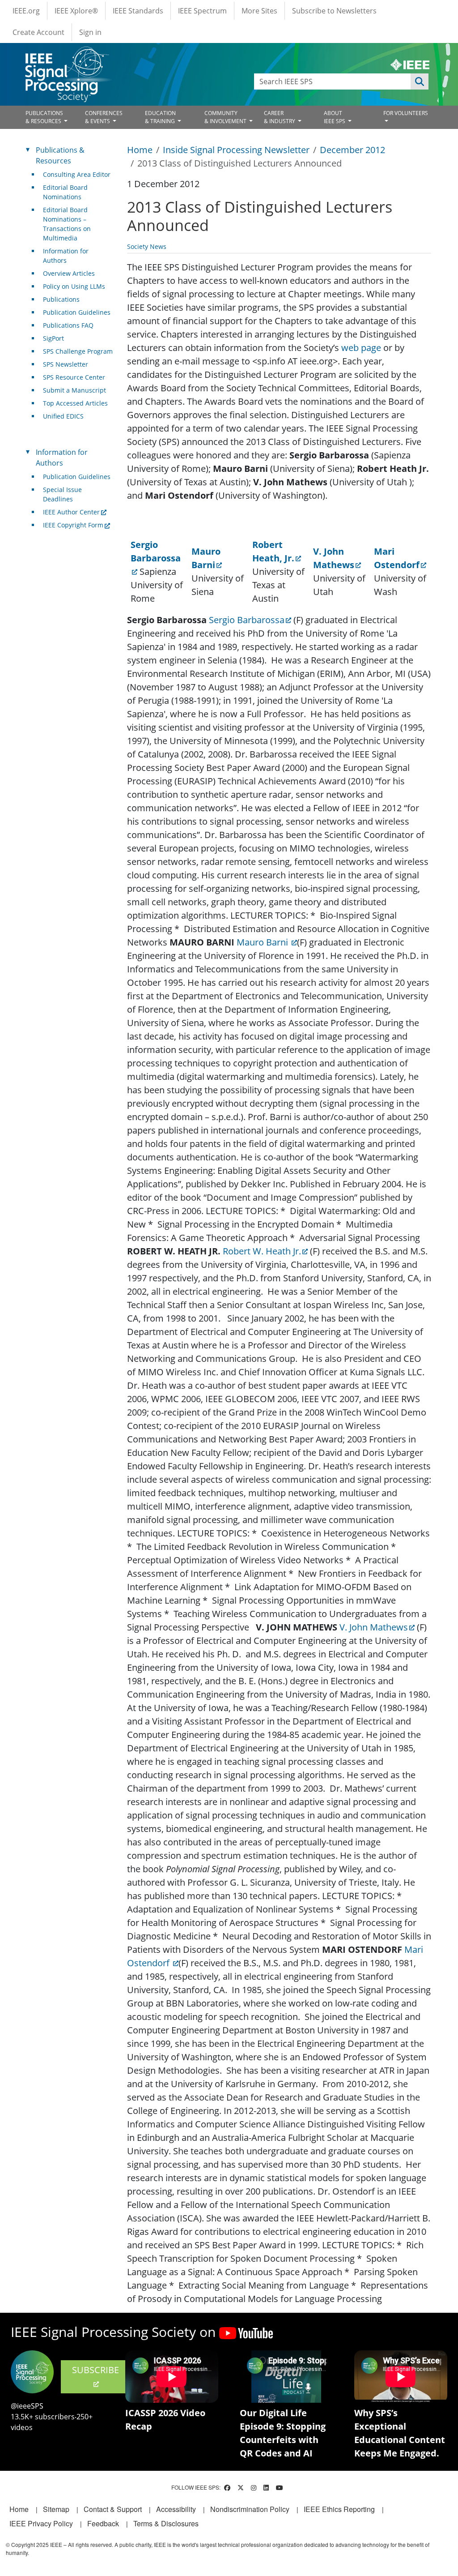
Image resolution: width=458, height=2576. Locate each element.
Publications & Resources (60, 155)
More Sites (259, 11)
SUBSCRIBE (95, 2370)
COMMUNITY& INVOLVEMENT (226, 117)
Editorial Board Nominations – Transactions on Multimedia (67, 224)
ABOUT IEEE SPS (335, 117)
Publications (61, 299)
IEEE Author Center (71, 512)
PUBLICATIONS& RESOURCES (44, 117)
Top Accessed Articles (75, 403)
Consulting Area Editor (77, 174)
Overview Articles (69, 273)
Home (140, 150)
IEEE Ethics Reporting (339, 2509)
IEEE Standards (138, 11)
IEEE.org (26, 11)
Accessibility (176, 2509)
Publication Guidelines (77, 312)
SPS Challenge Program (78, 351)
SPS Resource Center (74, 377)
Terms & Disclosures (166, 2523)
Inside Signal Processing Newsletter (236, 150)
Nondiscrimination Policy (250, 2509)
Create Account (38, 32)
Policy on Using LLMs (74, 286)
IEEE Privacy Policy (41, 2523)
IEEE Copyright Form (73, 525)
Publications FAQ (68, 325)
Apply (420, 81)
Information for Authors (66, 256)
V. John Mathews (374, 1627)
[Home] (66, 55)
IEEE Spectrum (202, 11)
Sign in (90, 32)
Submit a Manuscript (74, 390)
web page (361, 348)
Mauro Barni (263, 942)
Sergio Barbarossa (247, 620)
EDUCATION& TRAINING (161, 117)
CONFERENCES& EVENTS (104, 117)
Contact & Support (113, 2509)
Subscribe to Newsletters (334, 11)
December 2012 (352, 150)
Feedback (103, 2523)
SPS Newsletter (66, 364)
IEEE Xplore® (76, 11)
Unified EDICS (63, 416)
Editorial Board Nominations (65, 192)
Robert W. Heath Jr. (262, 1251)
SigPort (53, 338)
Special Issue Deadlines (62, 494)
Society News (147, 246)
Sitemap (56, 2509)
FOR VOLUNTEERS (406, 113)
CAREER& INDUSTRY (280, 117)
